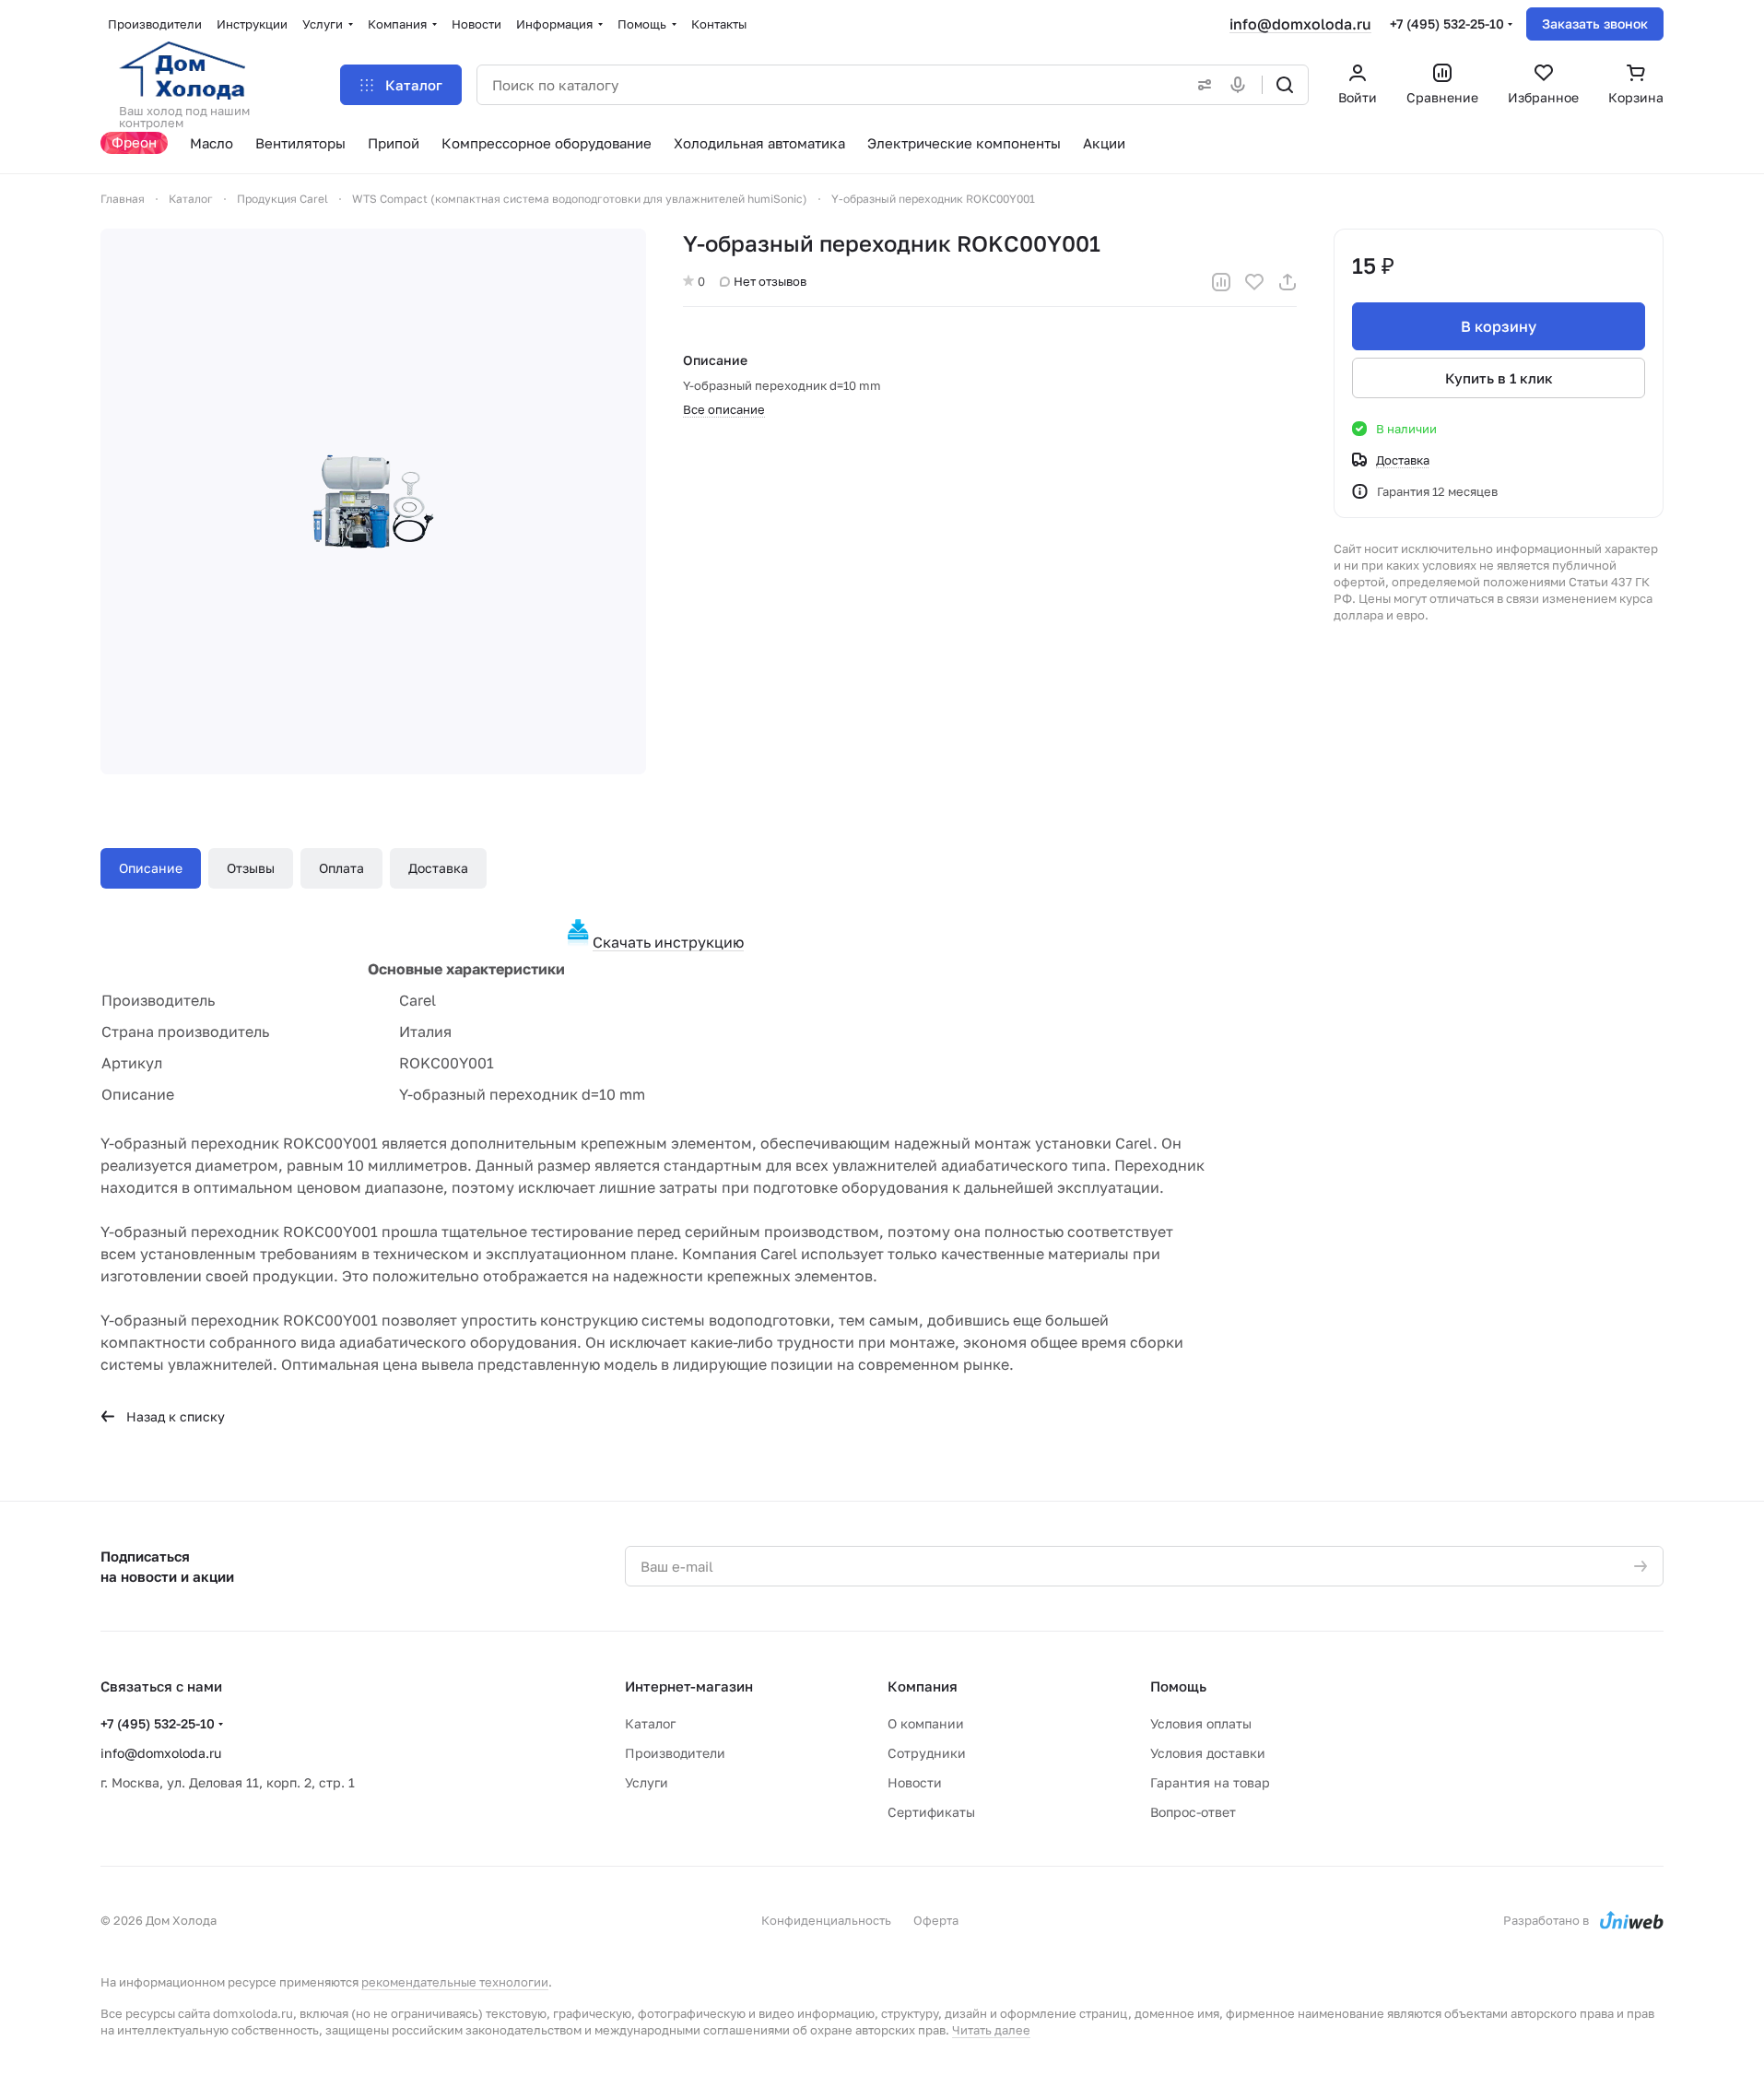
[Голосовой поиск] (1241, 85)
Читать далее (991, 2030)
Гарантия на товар (1210, 1782)
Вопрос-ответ (1193, 1812)
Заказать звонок (1595, 24)
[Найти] (1285, 85)
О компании (926, 1723)
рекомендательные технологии (455, 1982)
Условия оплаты (1201, 1723)
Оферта (936, 1920)
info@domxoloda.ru (1300, 24)
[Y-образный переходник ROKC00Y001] (373, 501)
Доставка (438, 868)
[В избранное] (1254, 282)
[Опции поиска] (1201, 85)
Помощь (1178, 1686)
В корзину (1499, 326)
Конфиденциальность (826, 1920)
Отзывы (251, 868)
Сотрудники (927, 1753)
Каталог (650, 1723)
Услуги (647, 1782)
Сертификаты (931, 1812)
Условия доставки (1208, 1753)
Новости (915, 1782)
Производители (675, 1753)
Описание (151, 868)
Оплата (341, 868)
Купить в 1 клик (1499, 378)
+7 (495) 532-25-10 (1447, 24)
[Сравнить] (1221, 282)
